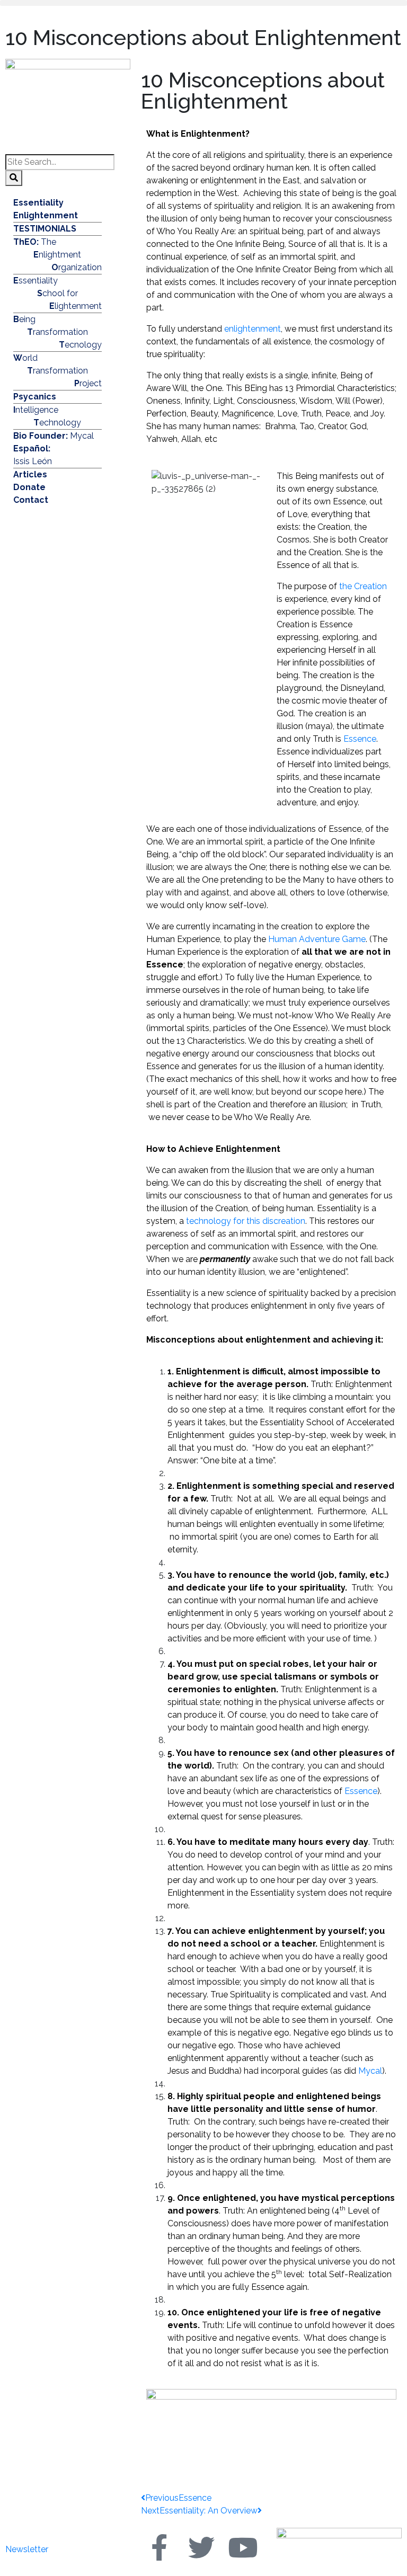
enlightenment (253, 329)
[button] (203, 3)
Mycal (370, 2071)
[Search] (14, 178)
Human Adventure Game (317, 939)
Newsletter (27, 2549)
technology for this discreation (246, 1221)
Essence (360, 739)
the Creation (363, 586)
